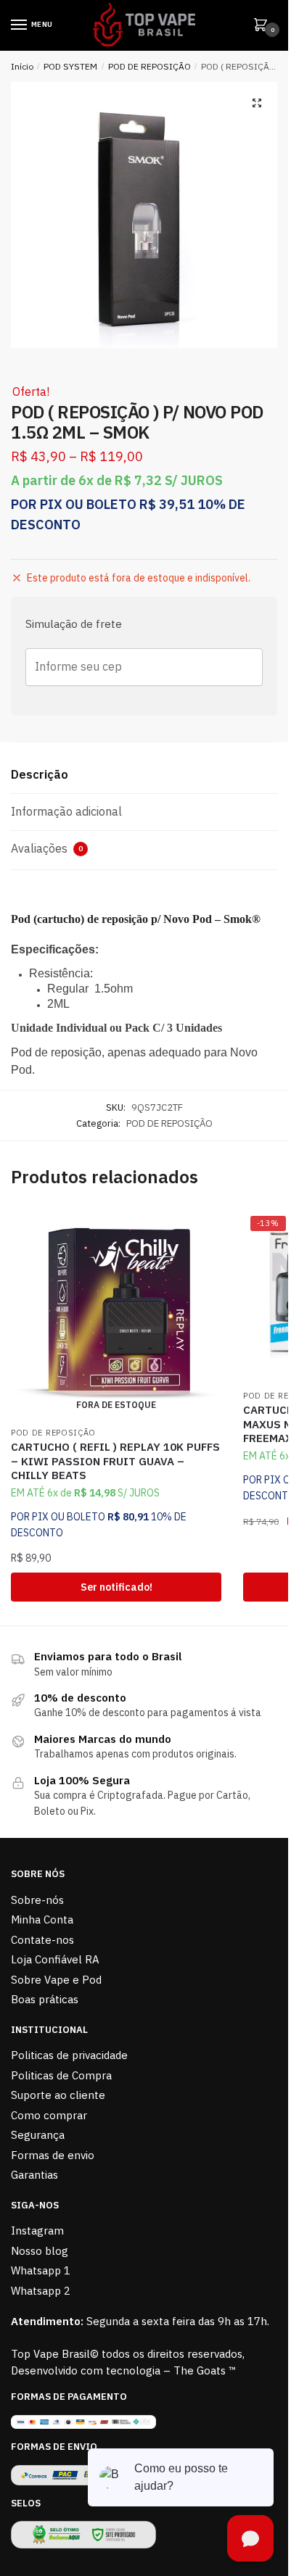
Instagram (37, 2231)
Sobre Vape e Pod (56, 1980)
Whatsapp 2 (41, 2291)
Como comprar (49, 2115)
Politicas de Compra (61, 2075)
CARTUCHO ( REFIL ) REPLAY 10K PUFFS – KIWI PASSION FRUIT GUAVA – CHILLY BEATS (115, 1461)
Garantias (34, 2175)
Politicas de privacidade (69, 2055)
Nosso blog (40, 2251)
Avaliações (47, 848)
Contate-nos (42, 1940)
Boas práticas (45, 1999)
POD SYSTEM (70, 66)
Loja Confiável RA (55, 1959)
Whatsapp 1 (41, 2270)
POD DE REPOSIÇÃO (149, 66)
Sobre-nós (37, 1900)
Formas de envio (53, 2155)
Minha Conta (42, 1919)
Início (22, 66)
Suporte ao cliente (58, 2095)
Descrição (40, 774)
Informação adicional (66, 811)
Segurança (38, 2135)
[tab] (144, 775)
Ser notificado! (116, 1587)
